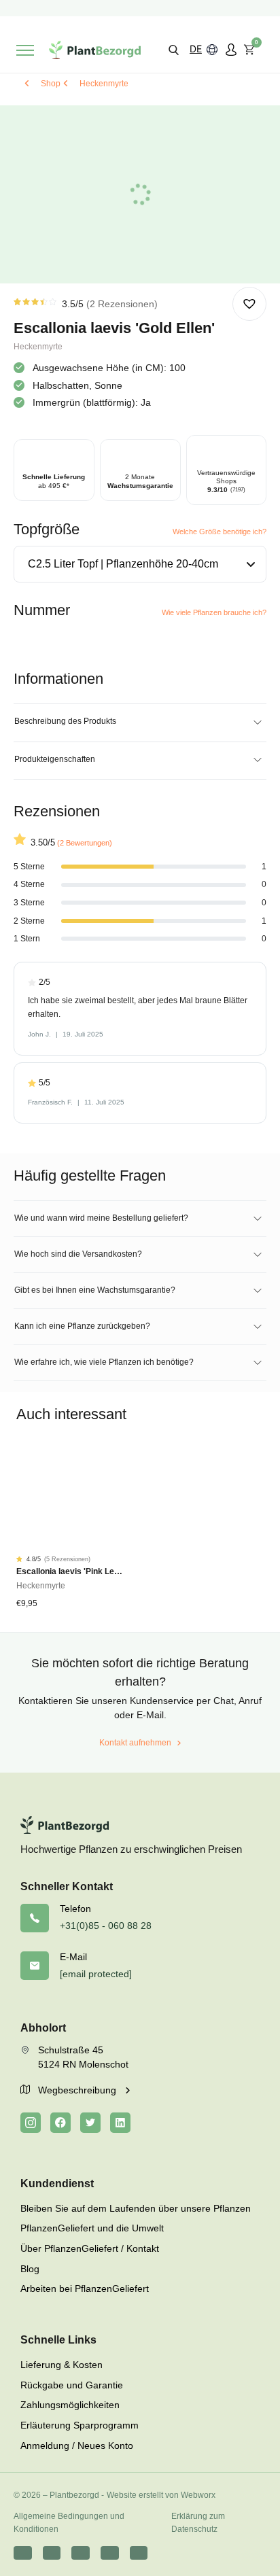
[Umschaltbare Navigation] (25, 50)
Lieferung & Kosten (62, 2365)
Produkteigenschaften (55, 759)
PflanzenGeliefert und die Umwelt (92, 2228)
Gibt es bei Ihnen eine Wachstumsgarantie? (95, 1290)
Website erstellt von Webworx (161, 2495)
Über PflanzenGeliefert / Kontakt (90, 2248)
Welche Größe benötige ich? (220, 532)
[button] (174, 49)
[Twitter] (90, 2123)
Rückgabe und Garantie (72, 2385)
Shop (51, 84)
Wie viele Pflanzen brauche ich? (214, 612)
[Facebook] (60, 2123)
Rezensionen (122, 304)
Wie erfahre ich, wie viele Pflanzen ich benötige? (104, 1362)
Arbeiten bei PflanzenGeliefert (85, 2288)
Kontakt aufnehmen (135, 1743)
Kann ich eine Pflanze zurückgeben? (82, 1326)
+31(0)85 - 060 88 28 (106, 1926)
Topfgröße (47, 529)
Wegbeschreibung (78, 2090)
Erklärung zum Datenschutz (198, 2523)
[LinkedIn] (120, 2123)
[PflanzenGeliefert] (95, 50)
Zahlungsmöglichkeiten (70, 2405)
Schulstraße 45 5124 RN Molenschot (83, 2057)
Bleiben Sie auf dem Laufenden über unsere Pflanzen (136, 2208)
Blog (30, 2269)
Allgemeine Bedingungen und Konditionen (69, 2523)
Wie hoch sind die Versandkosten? (78, 1254)
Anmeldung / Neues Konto (77, 2446)
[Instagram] (31, 2123)
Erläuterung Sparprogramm (80, 2425)
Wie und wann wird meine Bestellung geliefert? (101, 1218)
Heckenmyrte (104, 84)
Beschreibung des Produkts (65, 721)
